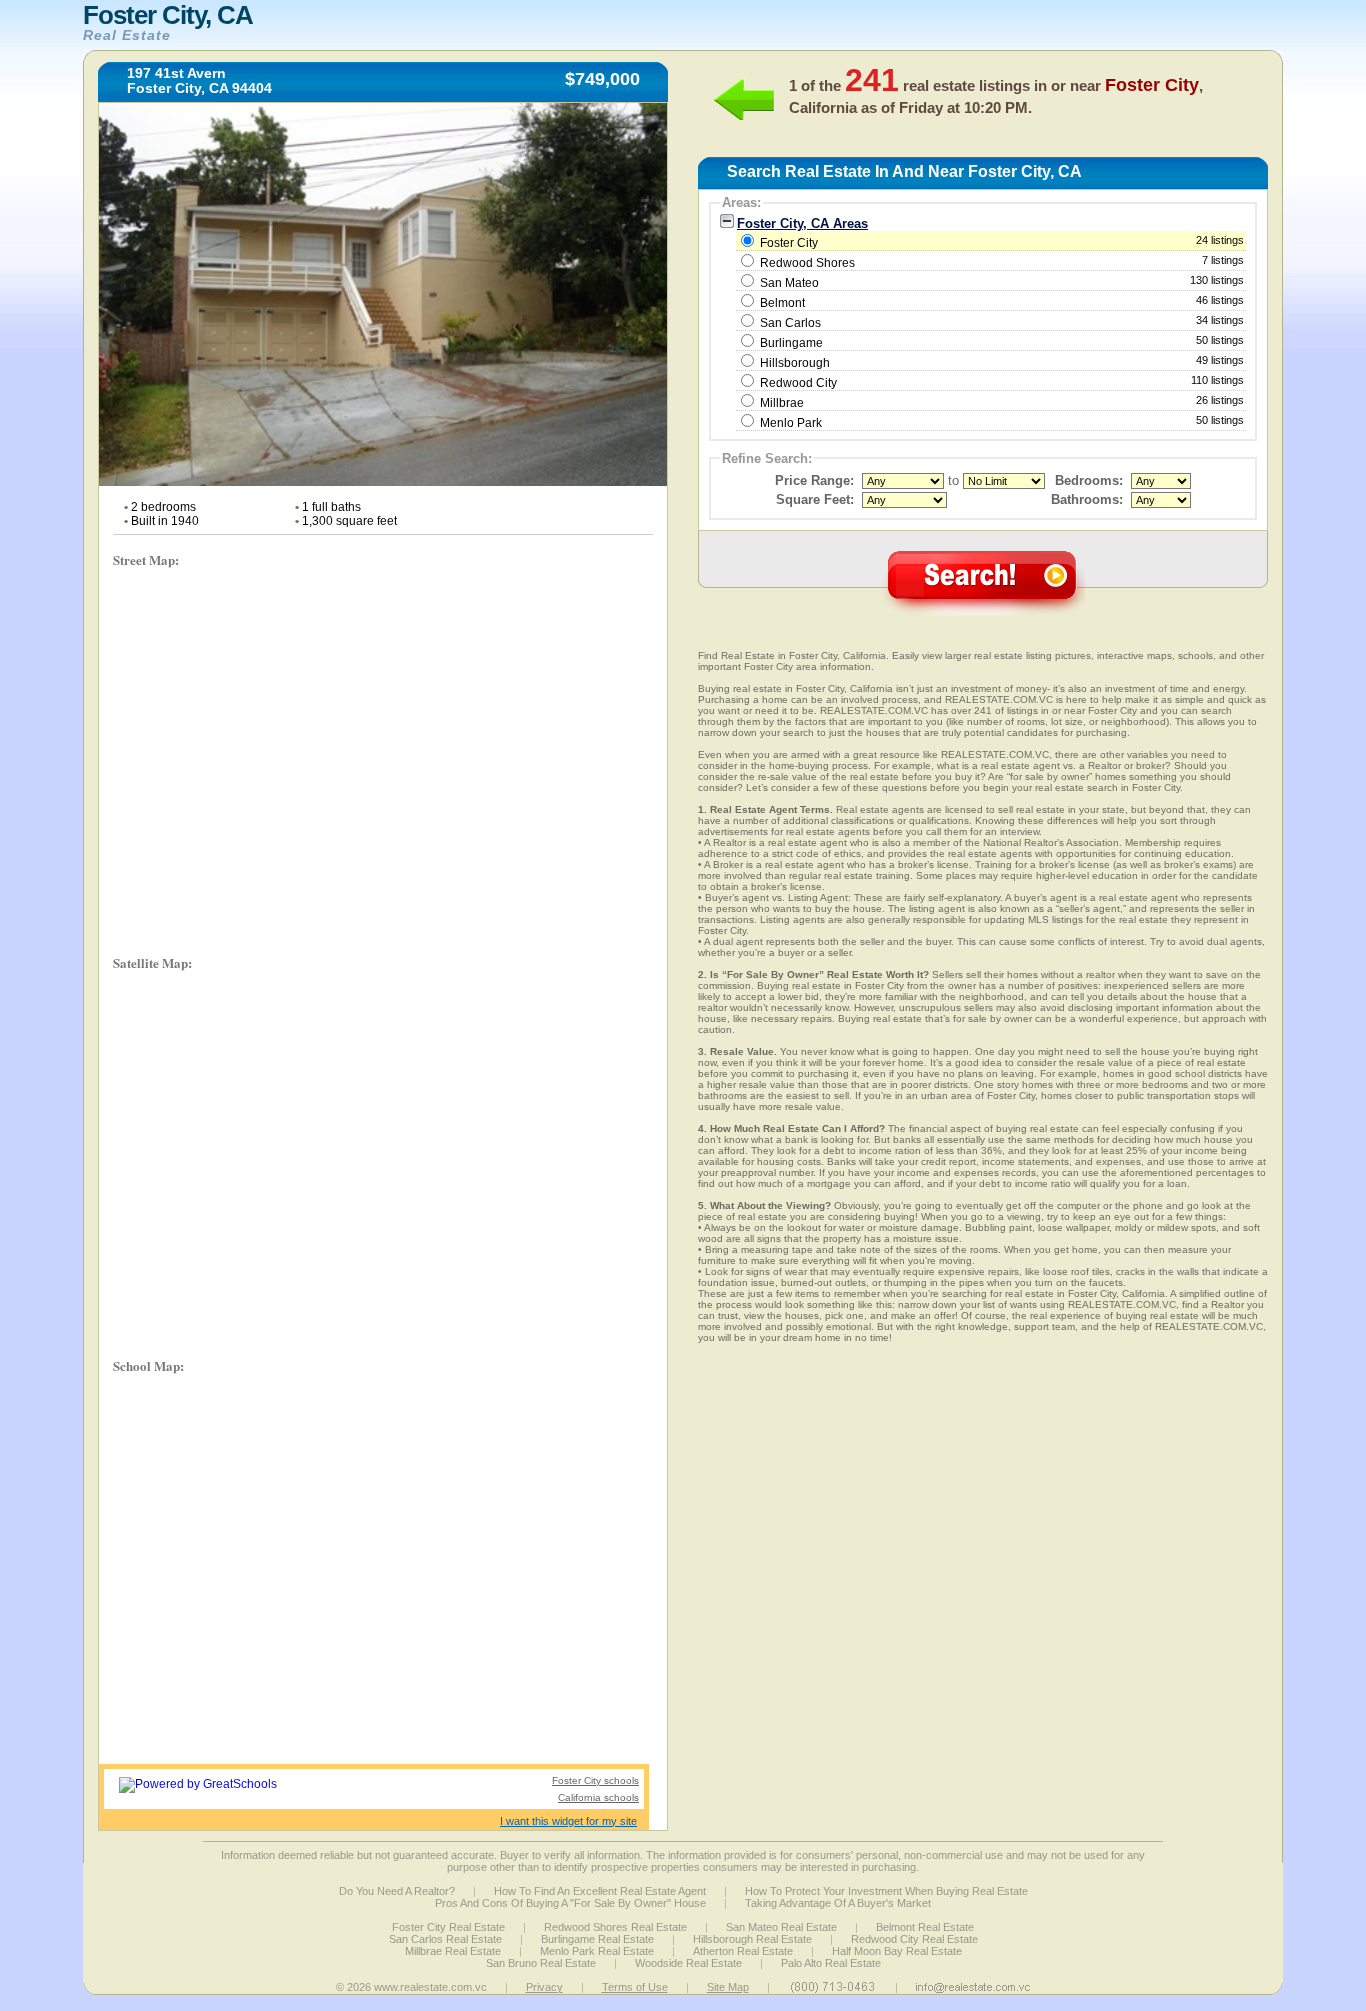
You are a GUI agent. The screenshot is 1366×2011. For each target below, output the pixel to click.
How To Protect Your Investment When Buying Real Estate (886, 1891)
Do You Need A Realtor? (397, 1891)
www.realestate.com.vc (430, 1987)
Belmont (782, 303)
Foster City (1000, 242)
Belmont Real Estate (925, 1927)
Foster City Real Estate (448, 1927)
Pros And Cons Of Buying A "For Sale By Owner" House (570, 1903)
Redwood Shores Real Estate (615, 1927)
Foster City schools (595, 1780)
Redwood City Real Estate (914, 1939)
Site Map (728, 1987)
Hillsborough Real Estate (752, 1939)
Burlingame (791, 343)
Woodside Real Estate (688, 1963)
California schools (598, 1797)
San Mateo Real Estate (781, 1927)
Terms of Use (635, 1987)
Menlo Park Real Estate (597, 1951)
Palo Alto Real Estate (831, 1963)
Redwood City (798, 383)
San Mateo (789, 283)
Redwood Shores (807, 263)
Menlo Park (791, 423)
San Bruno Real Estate (541, 1963)
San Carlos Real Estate (445, 1939)
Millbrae (782, 403)
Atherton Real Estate (743, 1951)
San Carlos (790, 323)
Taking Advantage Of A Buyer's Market (838, 1903)
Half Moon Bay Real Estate (897, 1951)
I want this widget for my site (568, 1821)
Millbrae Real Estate (453, 1951)
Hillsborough (795, 363)
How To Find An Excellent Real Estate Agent (600, 1891)
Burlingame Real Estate (597, 1939)
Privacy (544, 1987)
